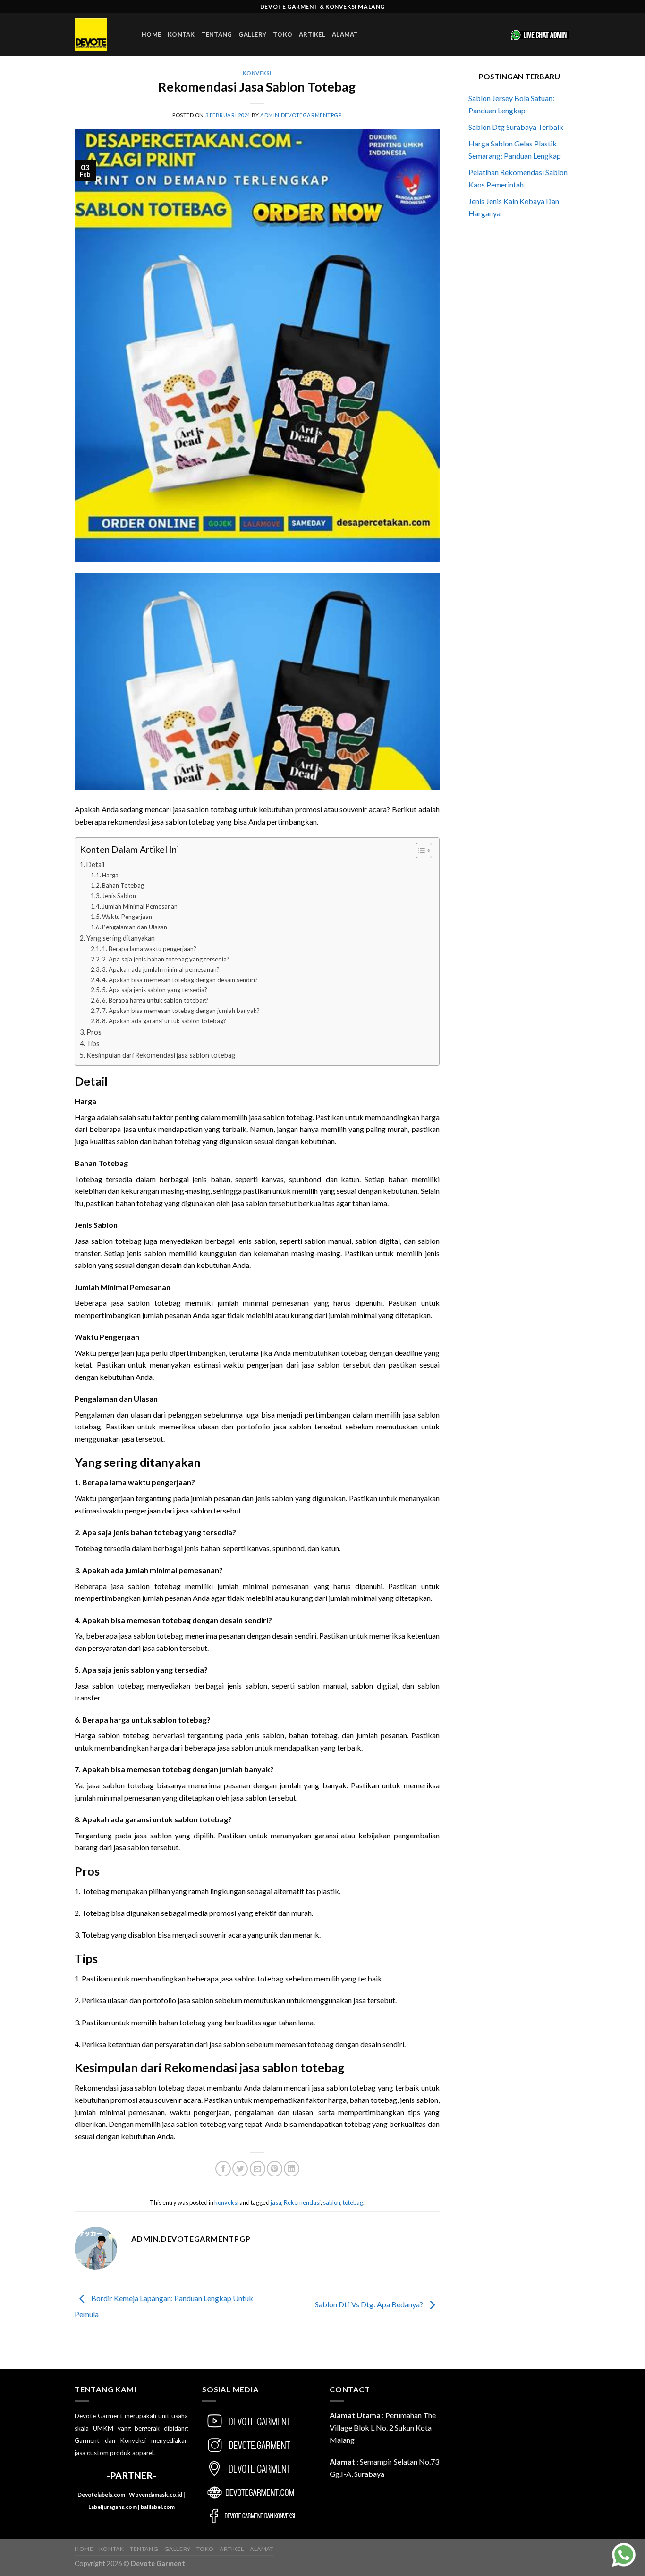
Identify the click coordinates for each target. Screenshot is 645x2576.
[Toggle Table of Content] (419, 850)
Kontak (181, 34)
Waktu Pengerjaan (127, 917)
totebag (353, 2202)
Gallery (252, 34)
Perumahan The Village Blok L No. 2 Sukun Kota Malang (383, 2427)
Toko (283, 34)
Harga (110, 875)
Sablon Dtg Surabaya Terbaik (516, 127)
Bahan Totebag (123, 885)
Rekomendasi (302, 2202)
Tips (93, 1043)
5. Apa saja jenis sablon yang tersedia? (155, 990)
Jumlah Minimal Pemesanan (140, 906)
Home (151, 34)
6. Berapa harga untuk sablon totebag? (155, 1000)
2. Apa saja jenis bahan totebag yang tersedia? (166, 959)
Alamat (345, 34)
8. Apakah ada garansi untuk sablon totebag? (164, 1021)
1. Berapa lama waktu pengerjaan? (149, 949)
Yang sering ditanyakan (121, 938)
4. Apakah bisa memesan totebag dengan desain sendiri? (180, 980)
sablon (332, 2202)
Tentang (217, 34)
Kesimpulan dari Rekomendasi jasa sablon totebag (161, 1055)
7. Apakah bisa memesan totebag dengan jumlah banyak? (181, 1011)
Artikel (312, 34)
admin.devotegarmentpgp (301, 115)
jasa (276, 2202)
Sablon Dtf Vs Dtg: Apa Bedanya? (370, 2304)
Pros (94, 1032)
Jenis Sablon (119, 896)
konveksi (257, 73)
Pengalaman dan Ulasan (135, 927)
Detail (95, 864)
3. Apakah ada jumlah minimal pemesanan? (161, 969)
